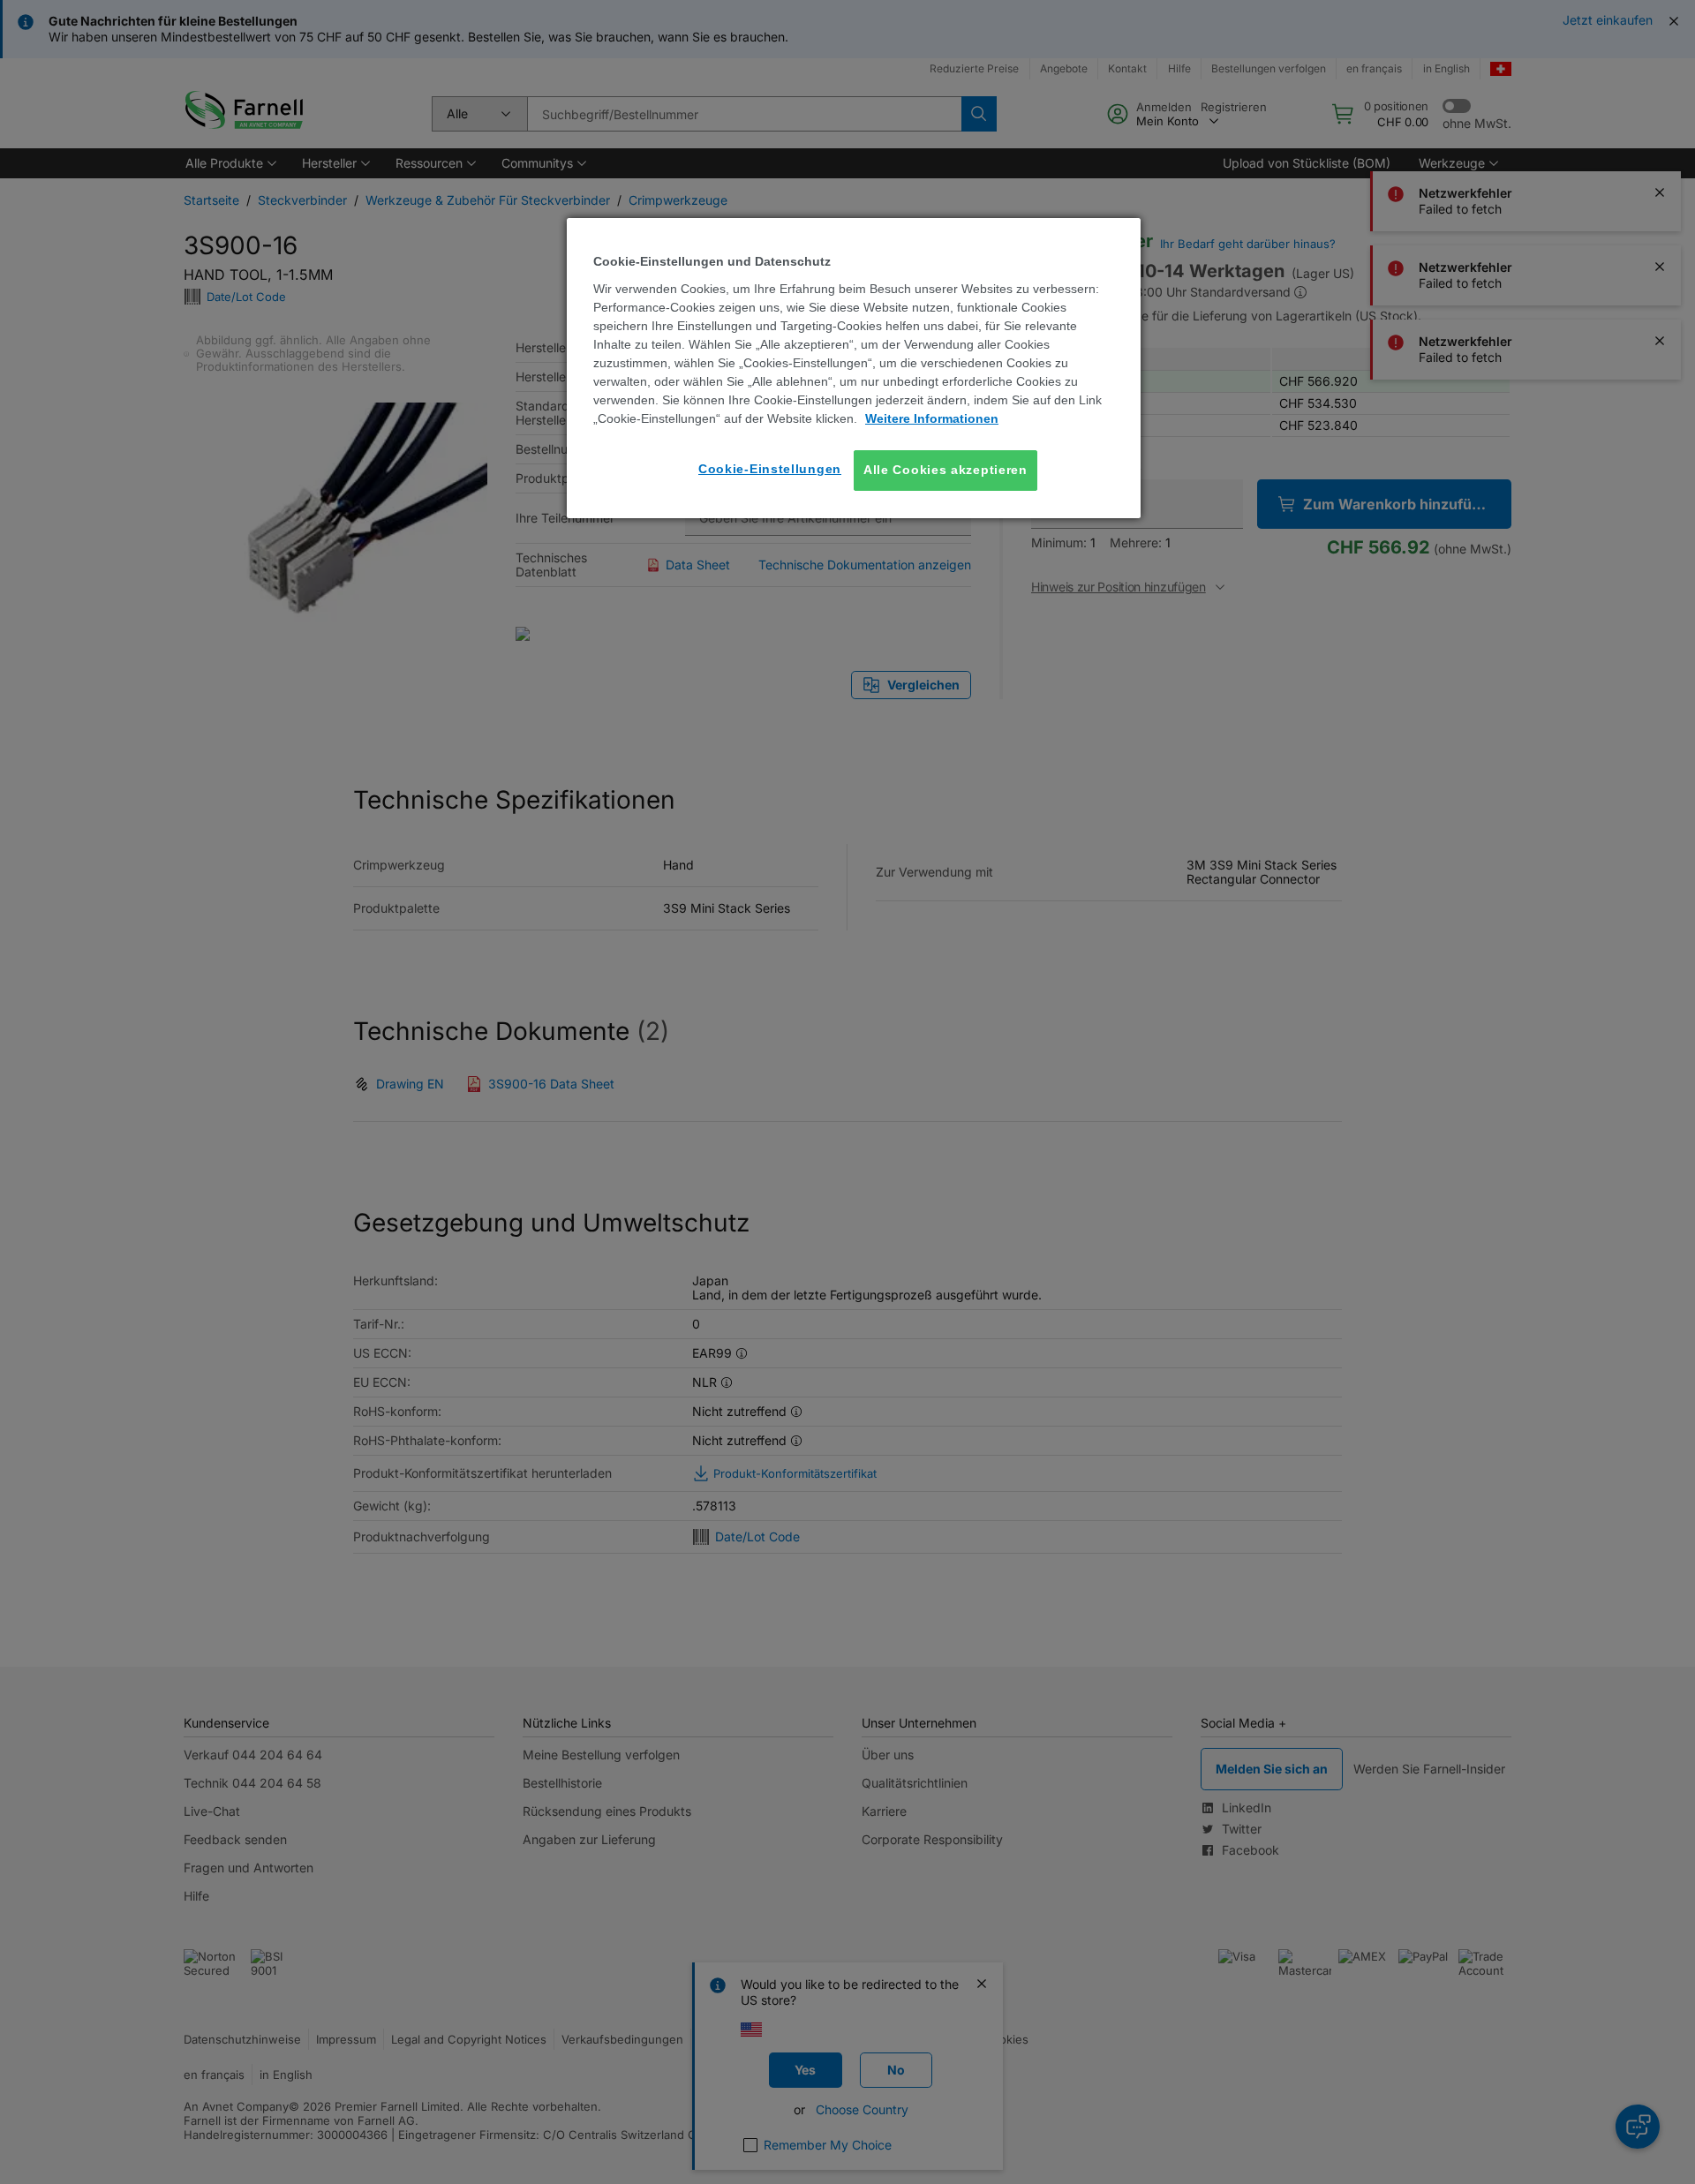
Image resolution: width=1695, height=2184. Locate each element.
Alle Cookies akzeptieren (945, 470)
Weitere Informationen (932, 418)
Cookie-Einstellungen (770, 469)
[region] (854, 368)
